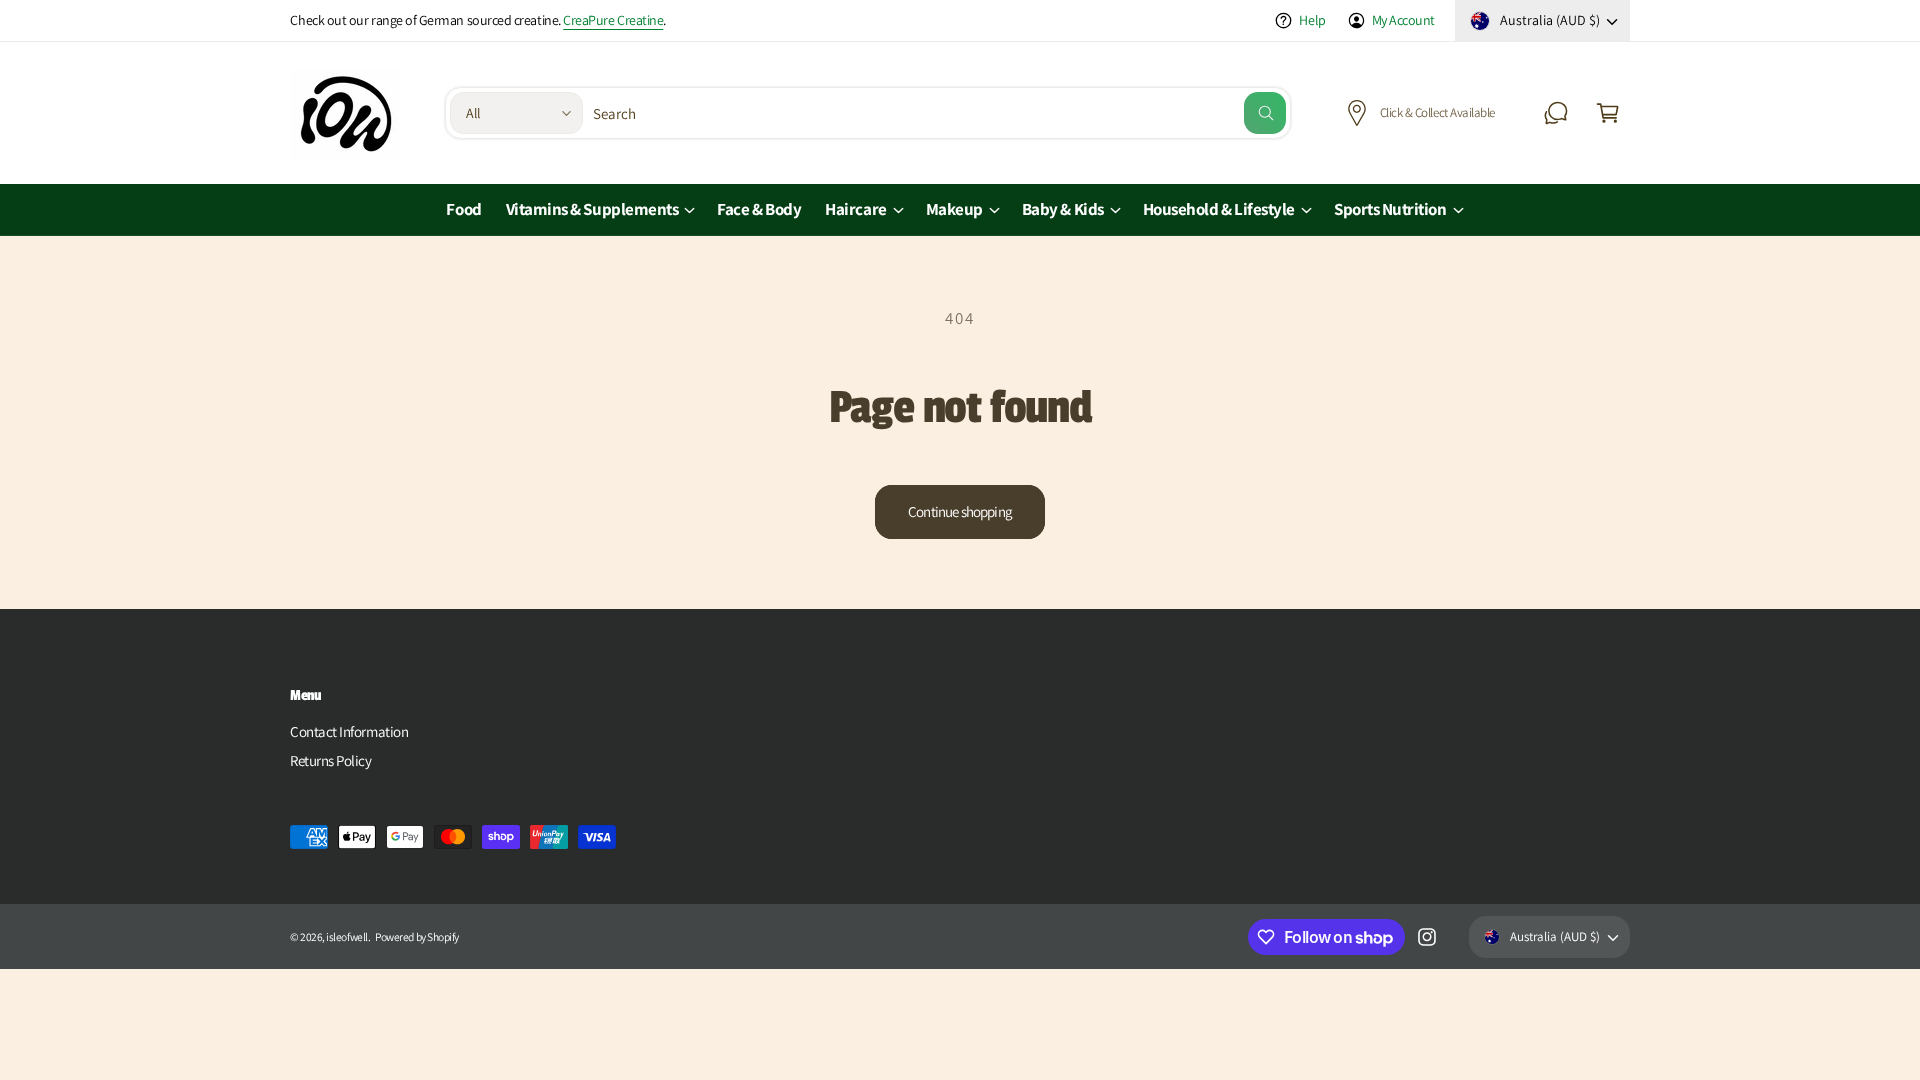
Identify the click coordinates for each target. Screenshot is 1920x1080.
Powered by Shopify (417, 936)
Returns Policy (331, 760)
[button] (1608, 113)
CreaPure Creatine (613, 20)
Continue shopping (960, 511)
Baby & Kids (1063, 209)
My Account (1403, 20)
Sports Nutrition (1390, 209)
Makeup (954, 209)
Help (1312, 20)
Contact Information (349, 731)
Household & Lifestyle (1219, 209)
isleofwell (346, 936)
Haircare (855, 209)
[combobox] (940, 113)
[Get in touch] (1556, 113)
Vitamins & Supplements (592, 209)
